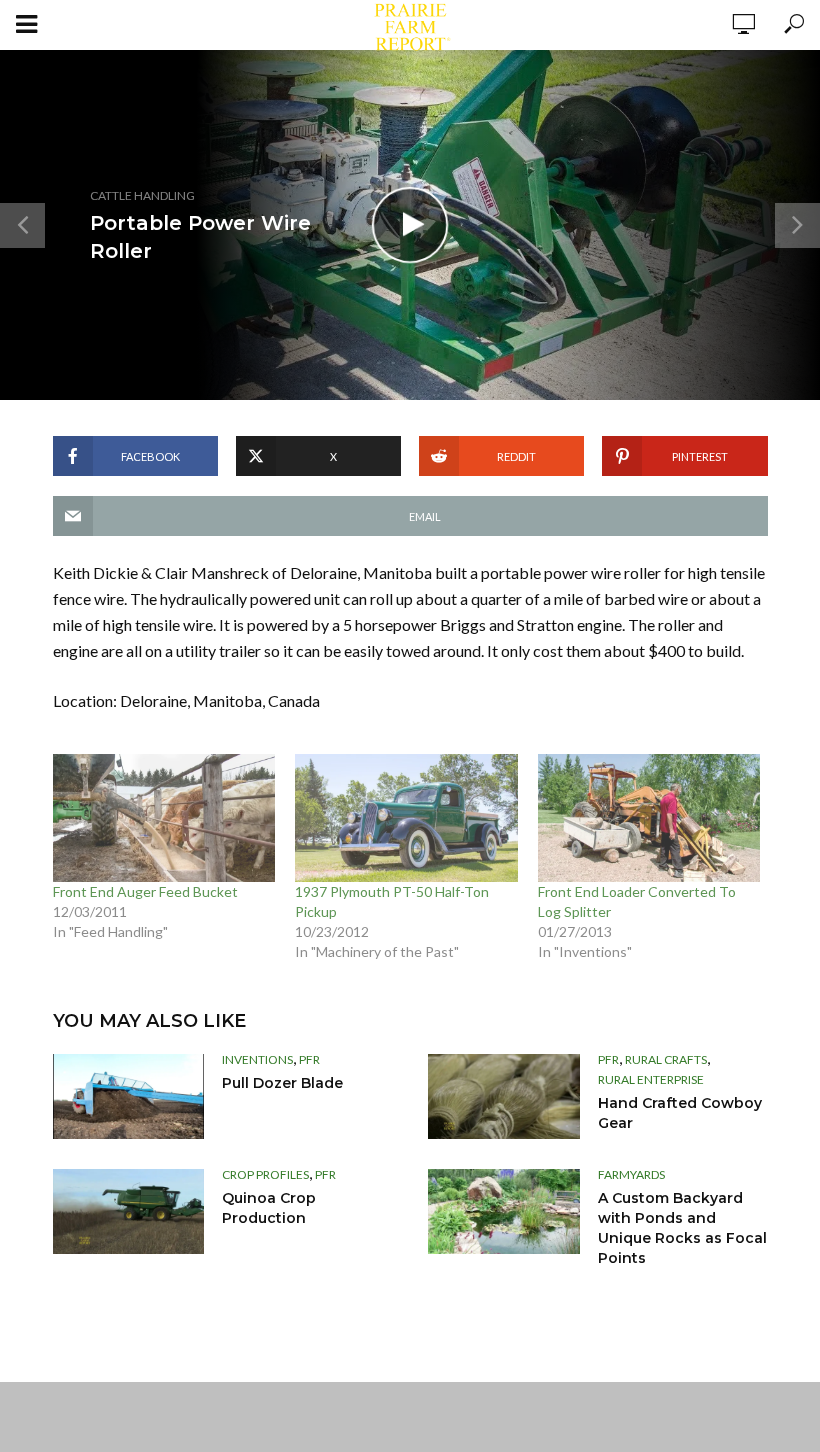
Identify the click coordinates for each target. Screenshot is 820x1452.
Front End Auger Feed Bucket (145, 891)
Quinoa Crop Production (269, 1208)
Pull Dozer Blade (282, 1083)
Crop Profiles (265, 1174)
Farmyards (631, 1174)
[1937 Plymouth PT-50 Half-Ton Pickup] (406, 817)
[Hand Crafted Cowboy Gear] (504, 1096)
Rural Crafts (666, 1059)
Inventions (257, 1059)
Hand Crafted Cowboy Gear (680, 1113)
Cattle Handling (142, 195)
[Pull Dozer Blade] (129, 1096)
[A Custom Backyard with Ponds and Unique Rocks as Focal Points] (504, 1211)
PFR (309, 1059)
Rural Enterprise (651, 1079)
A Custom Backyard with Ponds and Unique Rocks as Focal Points (682, 1228)
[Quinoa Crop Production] (129, 1211)
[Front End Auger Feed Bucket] (164, 817)
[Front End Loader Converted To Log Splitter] (649, 817)
